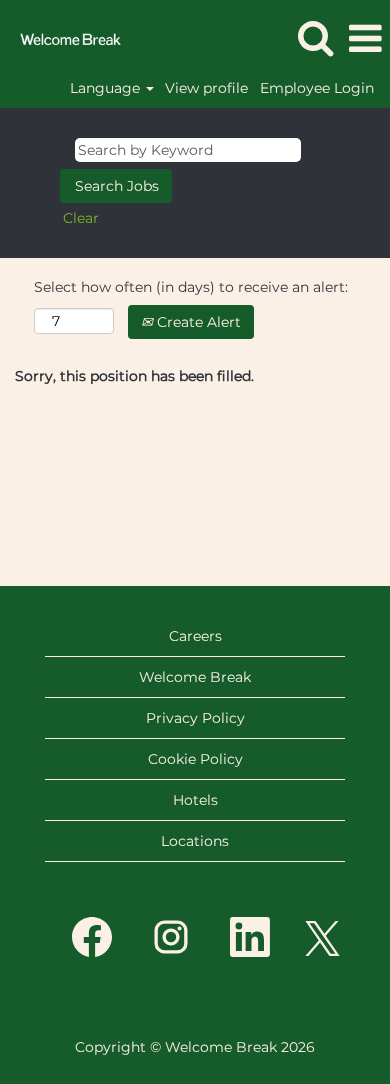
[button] (365, 38)
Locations (195, 841)
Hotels (195, 800)
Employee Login (317, 88)
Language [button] (107, 88)
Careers (195, 636)
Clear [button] (81, 218)
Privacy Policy (195, 718)
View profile (206, 88)
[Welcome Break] (63, 38)
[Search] (315, 37)
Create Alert (197, 322)
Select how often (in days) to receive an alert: (191, 287)
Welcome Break (195, 677)
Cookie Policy (195, 759)
